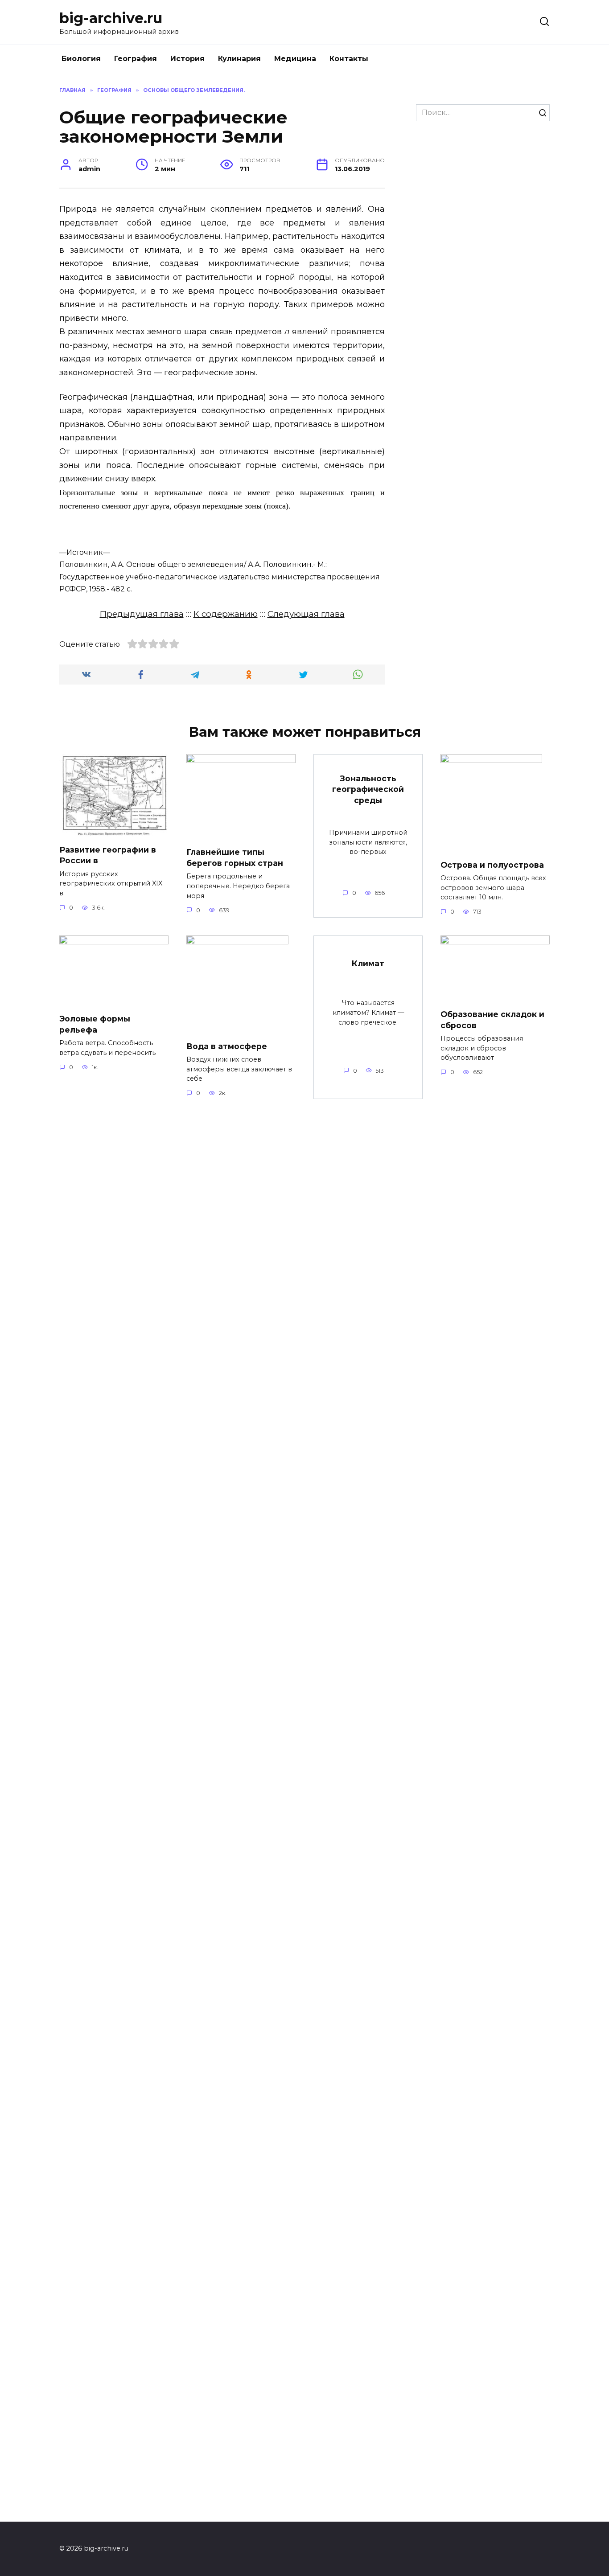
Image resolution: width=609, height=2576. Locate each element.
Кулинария (239, 59)
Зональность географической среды (368, 789)
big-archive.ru (111, 18)
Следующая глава (306, 614)
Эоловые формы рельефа (95, 1024)
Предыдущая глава (142, 614)
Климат (368, 963)
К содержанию (226, 614)
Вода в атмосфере (227, 1046)
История (187, 59)
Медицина (295, 59)
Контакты (349, 59)
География (136, 59)
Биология (81, 59)
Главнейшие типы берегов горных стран (235, 857)
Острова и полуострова (492, 864)
